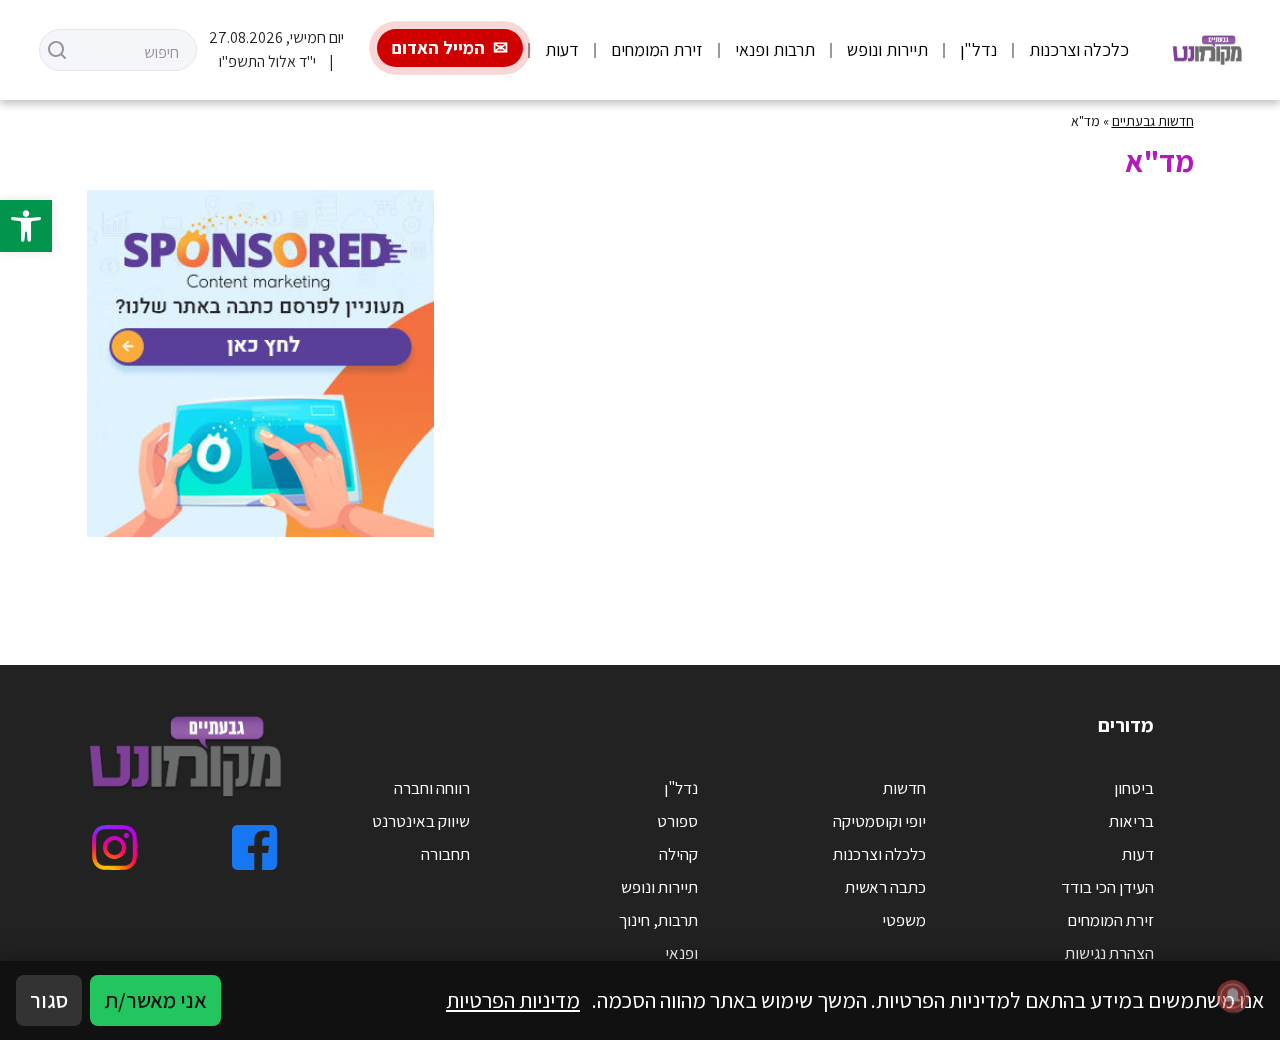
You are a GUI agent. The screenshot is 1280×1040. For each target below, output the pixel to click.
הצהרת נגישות (1109, 953)
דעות (562, 49)
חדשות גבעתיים (1153, 121)
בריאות (1131, 821)
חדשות (904, 788)
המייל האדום (438, 47)
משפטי (904, 920)
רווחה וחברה (432, 788)
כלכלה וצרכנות (1079, 49)
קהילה (678, 854)
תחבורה (445, 854)
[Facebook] (254, 847)
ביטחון (1134, 788)
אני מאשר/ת (155, 1000)
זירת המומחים (657, 49)
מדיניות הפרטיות (513, 1000)
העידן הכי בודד (1107, 887)
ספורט (677, 821)
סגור (49, 1000)
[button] (26, 226)
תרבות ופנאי (775, 49)
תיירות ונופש (887, 49)
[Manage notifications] (1233, 996)
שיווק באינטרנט (421, 821)
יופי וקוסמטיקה (879, 821)
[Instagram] (114, 847)
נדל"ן (978, 49)
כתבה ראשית (885, 887)
